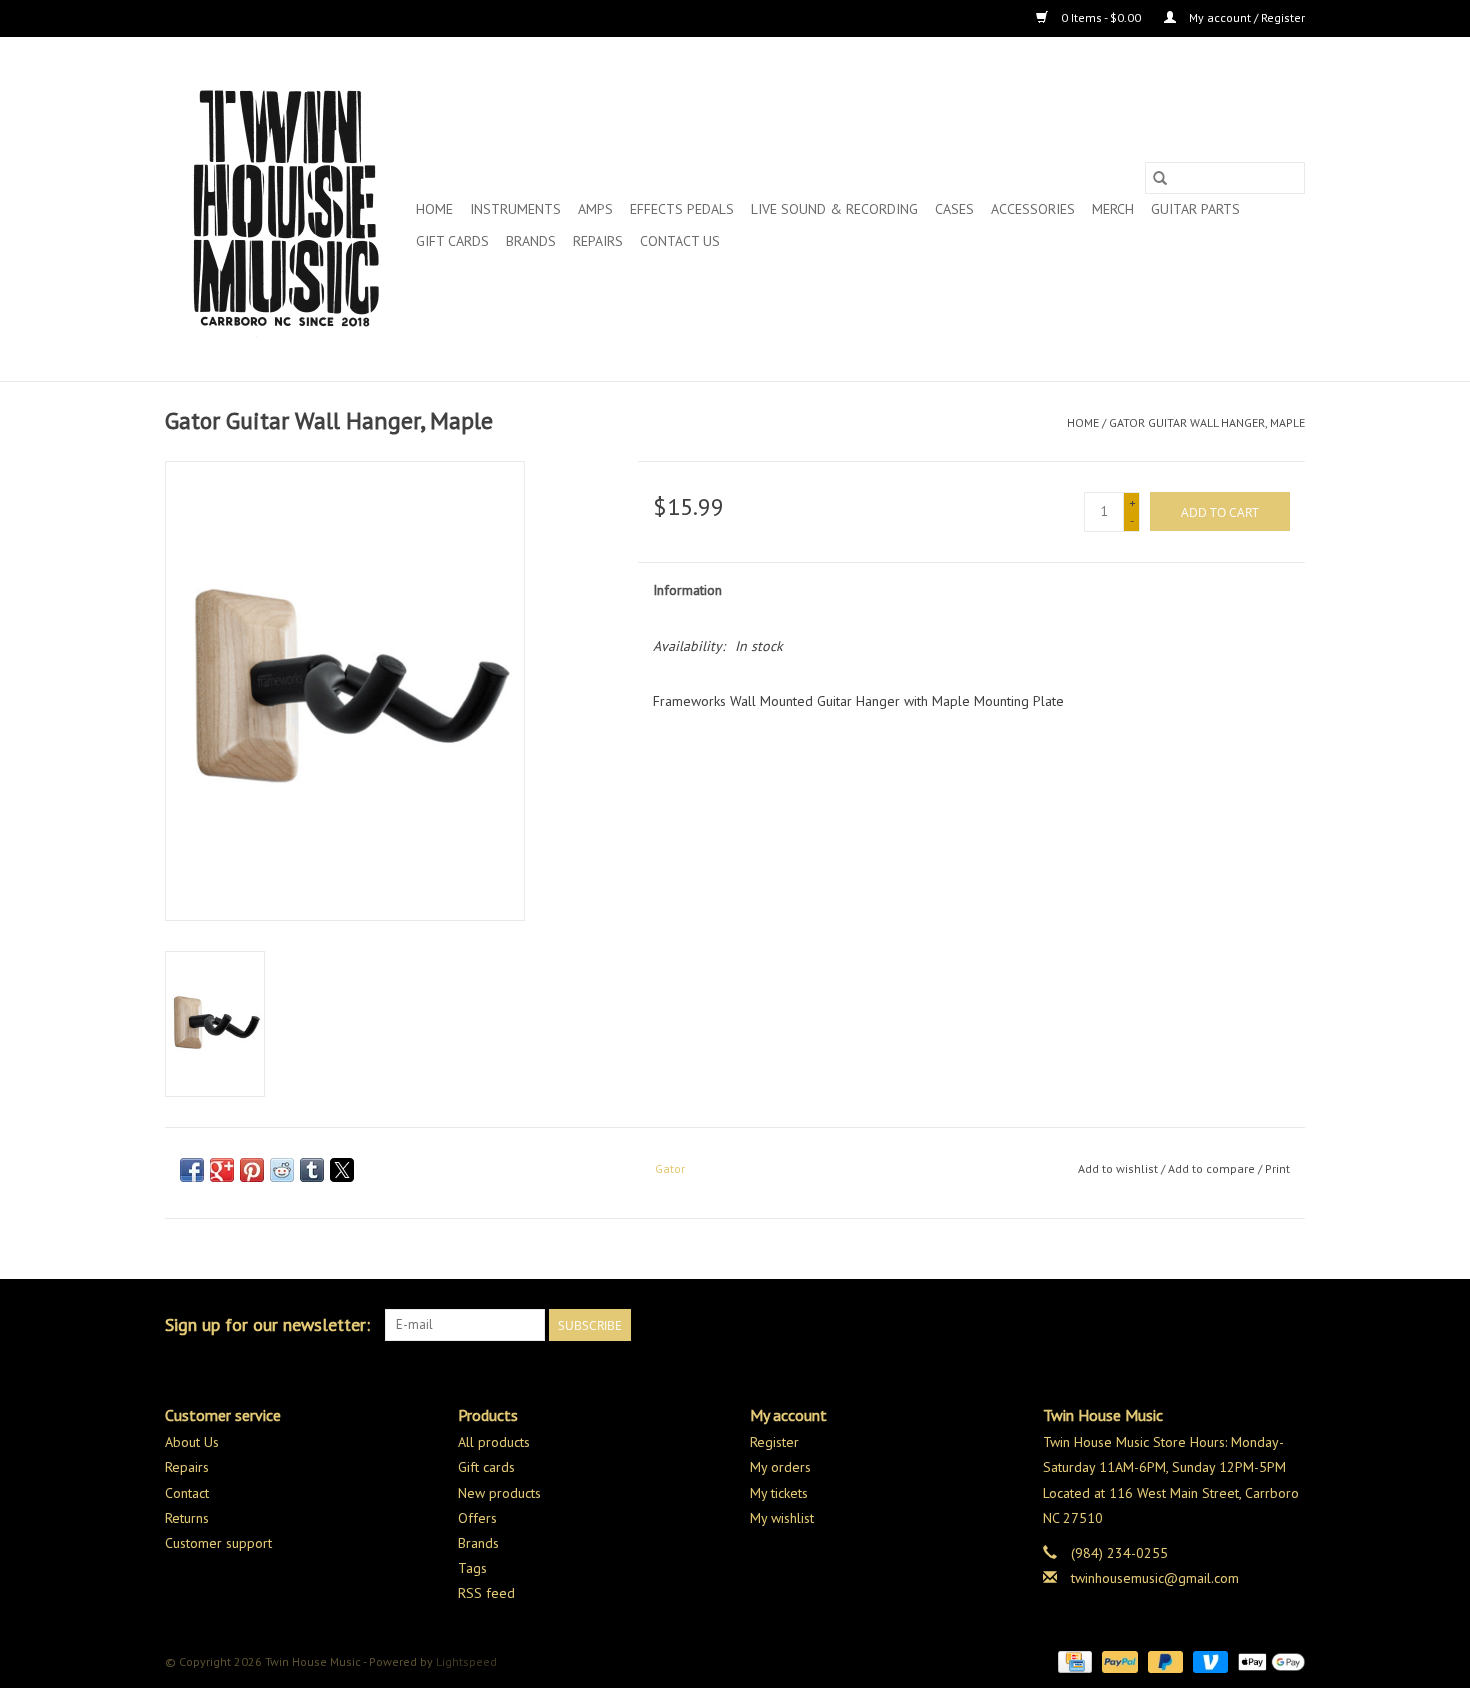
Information (687, 590)
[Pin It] (252, 1170)
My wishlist (782, 1518)
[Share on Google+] (222, 1170)
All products (494, 1442)
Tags (472, 1568)
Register (774, 1442)
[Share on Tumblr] (312, 1170)
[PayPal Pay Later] (1163, 1660)
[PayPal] (1117, 1660)
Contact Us (680, 241)
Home (434, 209)
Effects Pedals (682, 209)
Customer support (218, 1543)
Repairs (598, 241)
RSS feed (486, 1593)
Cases (954, 209)
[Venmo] (1208, 1660)
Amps (595, 209)
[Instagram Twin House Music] (1289, 1325)
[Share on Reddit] (282, 1170)
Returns (187, 1518)
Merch (1113, 209)
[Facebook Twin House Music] (1253, 1325)
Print (1277, 1168)
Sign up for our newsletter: (267, 1324)
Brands (531, 241)
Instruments (515, 209)
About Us (192, 1442)
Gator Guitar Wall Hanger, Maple (1207, 422)
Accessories (1033, 209)
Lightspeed (466, 1661)
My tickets (779, 1493)
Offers (477, 1518)
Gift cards (452, 241)
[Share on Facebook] (192, 1170)
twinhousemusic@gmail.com (1155, 1578)
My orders (780, 1467)
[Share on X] (342, 1170)
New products (499, 1493)
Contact (187, 1493)
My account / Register (1245, 17)
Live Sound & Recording (834, 209)
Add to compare (1213, 1168)
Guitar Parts (1195, 209)
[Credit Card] (1073, 1660)
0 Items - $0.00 (1101, 17)
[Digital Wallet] (1268, 1660)
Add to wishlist (1119, 1168)
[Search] (1160, 178)
